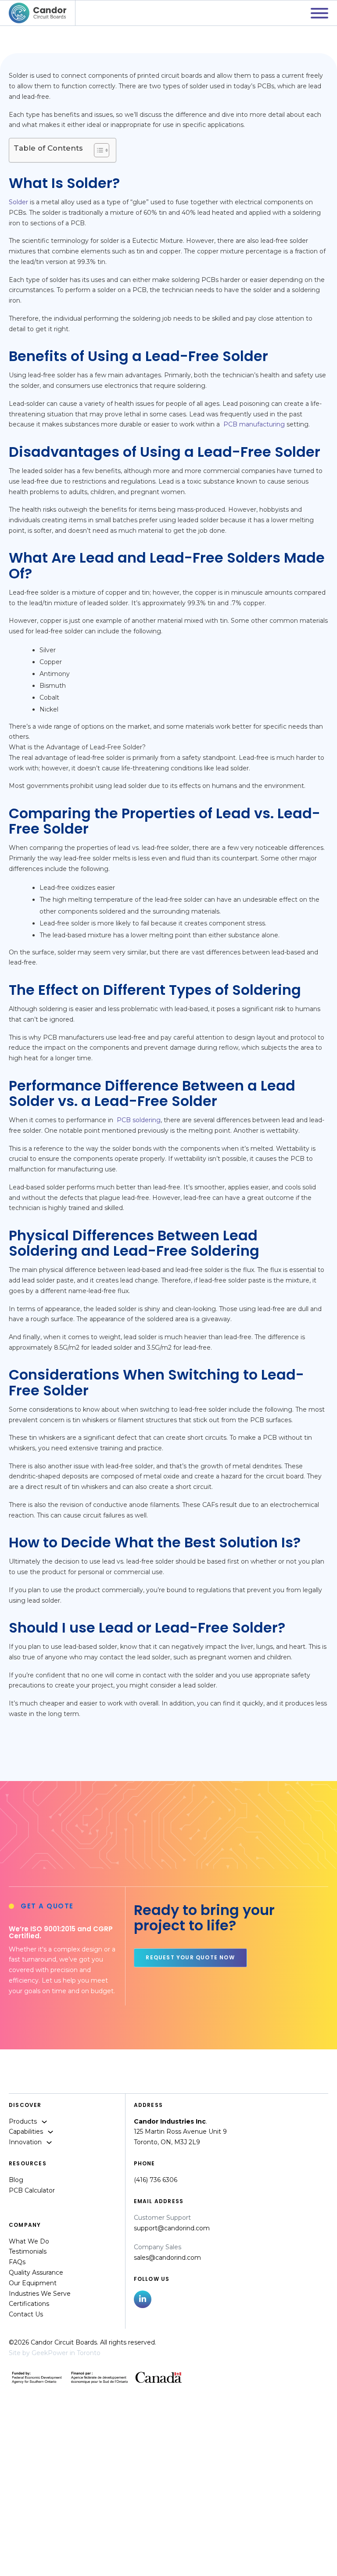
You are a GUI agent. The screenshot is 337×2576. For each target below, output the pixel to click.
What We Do (29, 2241)
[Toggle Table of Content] (97, 150)
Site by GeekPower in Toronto (55, 2353)
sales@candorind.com (167, 2258)
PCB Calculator (32, 2190)
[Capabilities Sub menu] (50, 2132)
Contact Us (26, 2314)
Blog (16, 2180)
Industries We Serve (40, 2294)
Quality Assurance (36, 2273)
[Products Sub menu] (44, 2122)
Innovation (25, 2142)
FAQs (17, 2262)
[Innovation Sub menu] (49, 2142)
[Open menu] (319, 13)
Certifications (29, 2304)
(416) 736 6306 (156, 2180)
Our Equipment (33, 2283)
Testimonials (28, 2251)
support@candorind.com (172, 2228)
